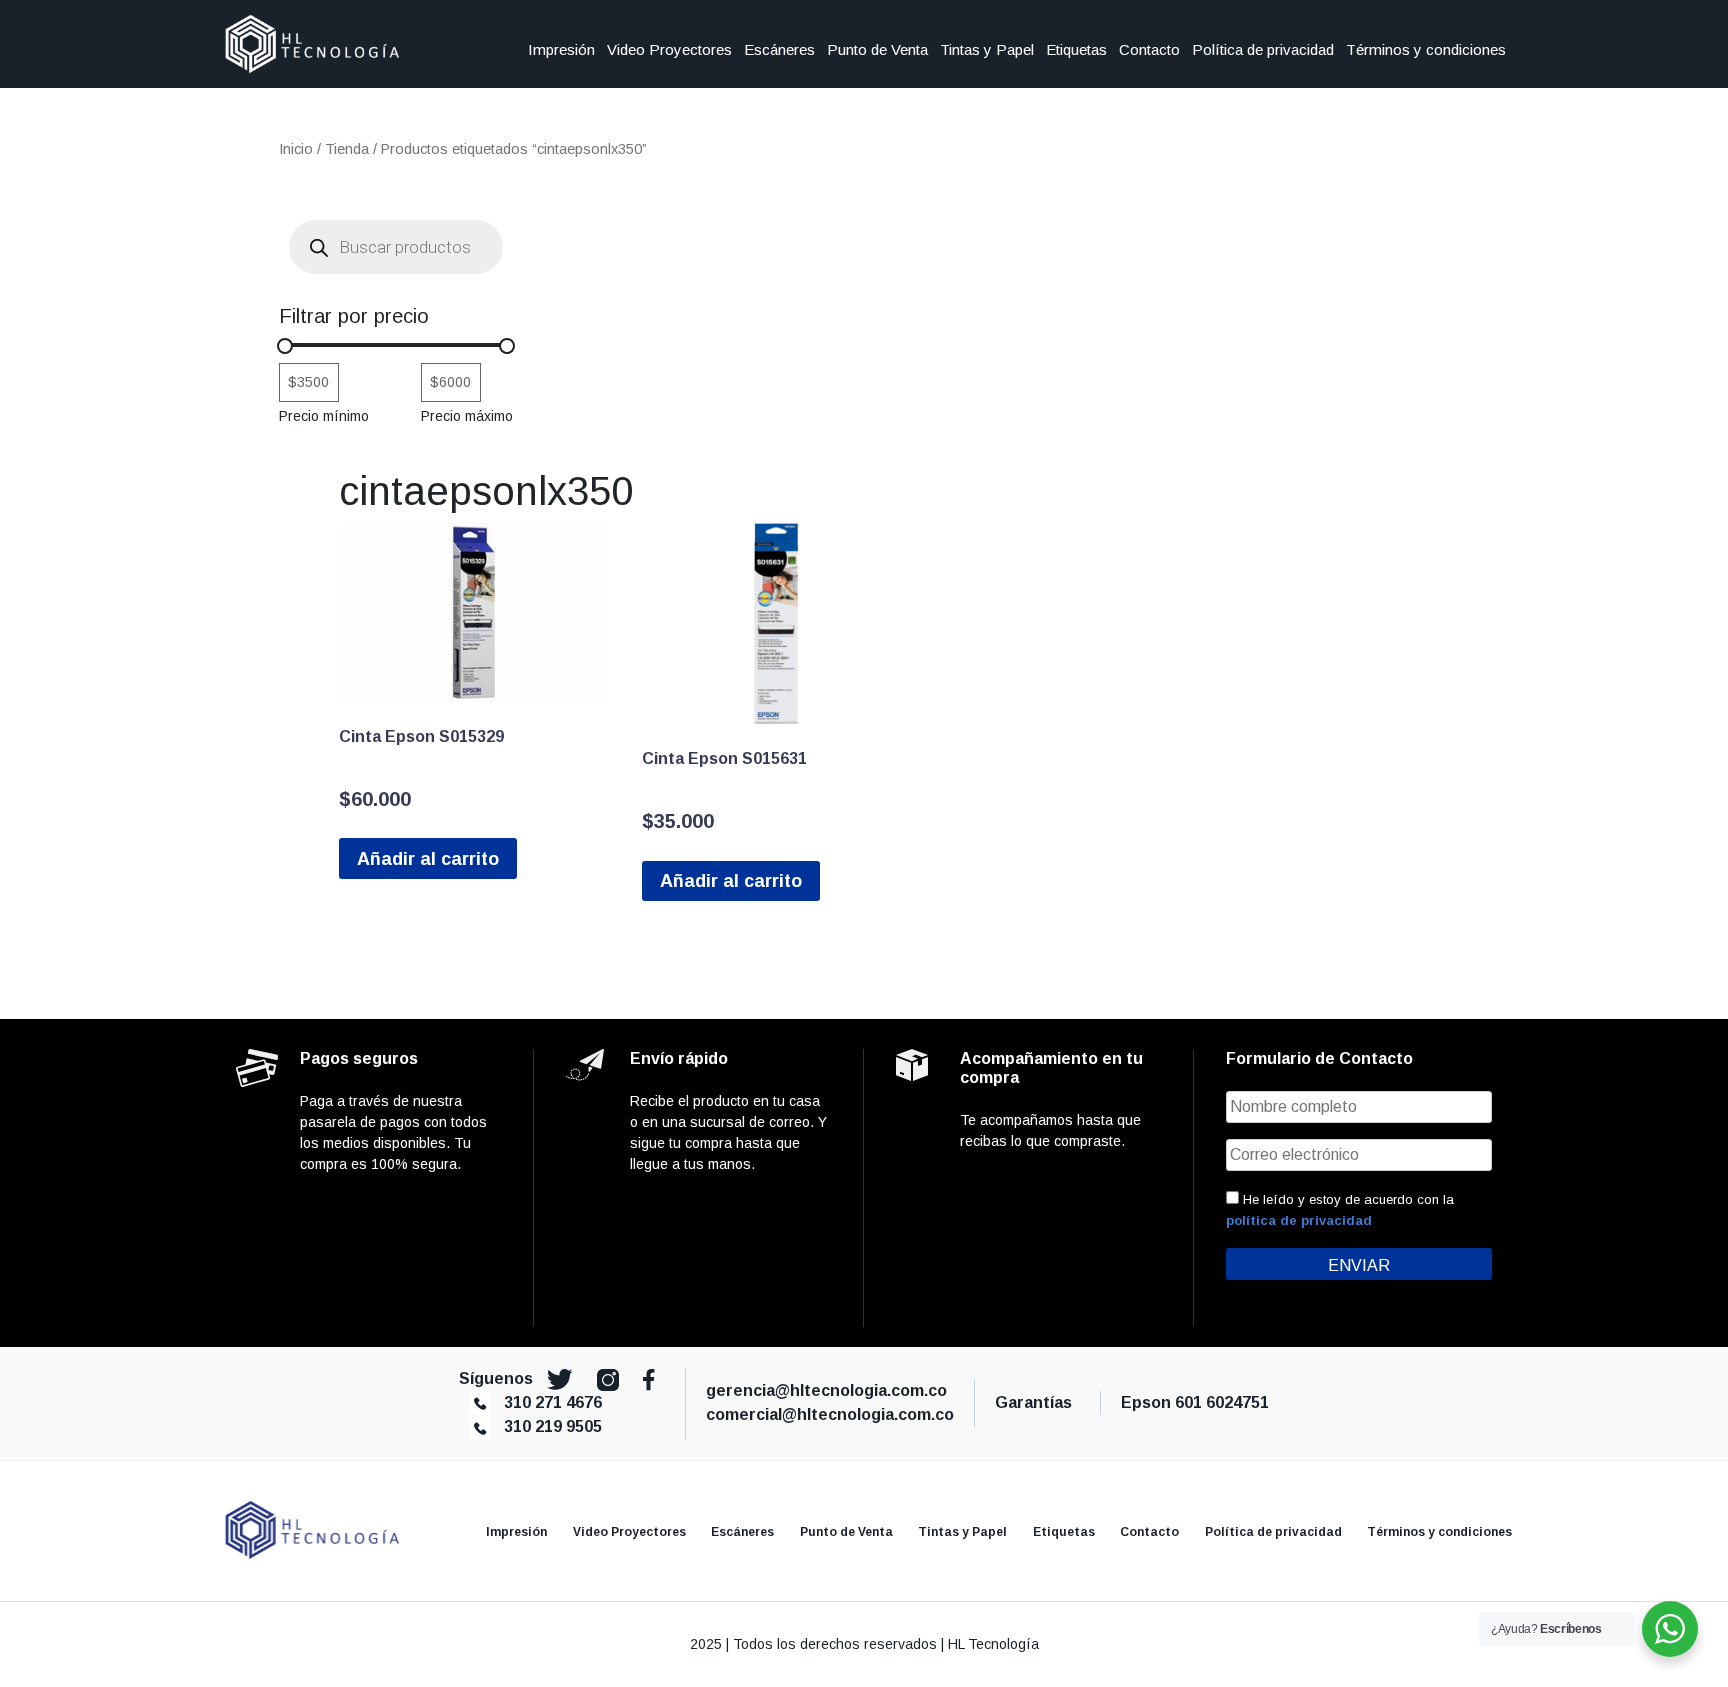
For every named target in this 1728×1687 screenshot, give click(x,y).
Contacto (1149, 49)
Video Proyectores (669, 49)
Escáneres (779, 49)
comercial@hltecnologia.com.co (830, 1414)
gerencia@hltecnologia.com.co (826, 1390)
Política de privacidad (1263, 49)
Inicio (296, 149)
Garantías (1037, 1402)
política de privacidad (1299, 1220)
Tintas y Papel (987, 49)
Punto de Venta (877, 49)
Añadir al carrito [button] (428, 859)
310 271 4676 (553, 1402)
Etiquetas (1076, 49)
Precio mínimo (324, 416)
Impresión (561, 49)
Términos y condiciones (1426, 49)
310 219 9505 (553, 1426)
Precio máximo (467, 416)
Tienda (347, 149)
